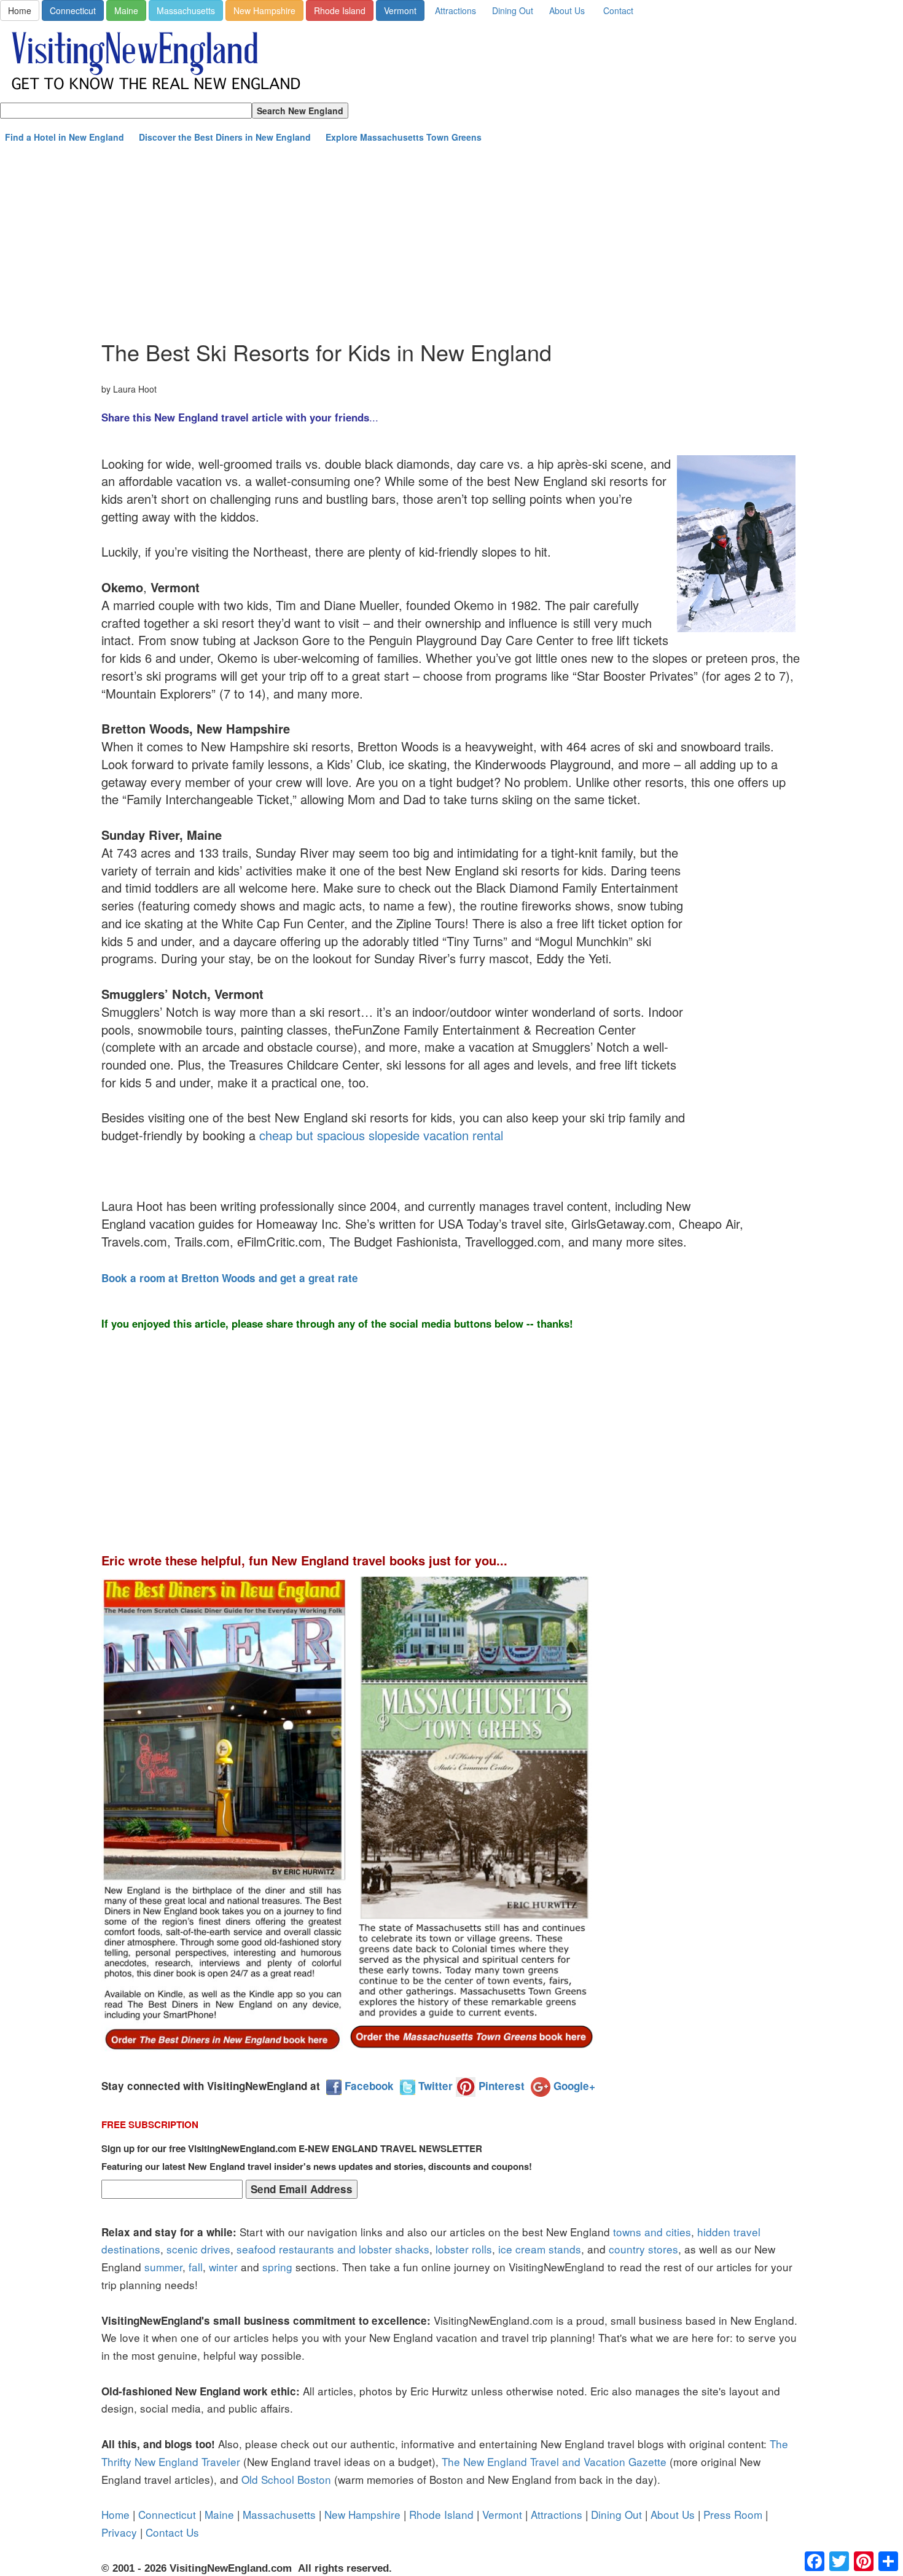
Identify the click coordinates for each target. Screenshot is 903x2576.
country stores (643, 2249)
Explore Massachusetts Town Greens (404, 137)
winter (223, 2267)
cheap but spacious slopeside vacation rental (381, 1135)
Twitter (434, 2086)
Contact (618, 10)
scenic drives (198, 2249)
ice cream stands (540, 2249)
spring (277, 2267)
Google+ (573, 2086)
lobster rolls (464, 2249)
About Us (567, 10)
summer (163, 2267)
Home (20, 10)
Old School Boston (286, 2479)
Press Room (733, 2514)
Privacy (119, 2532)
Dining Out (513, 10)
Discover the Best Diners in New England (225, 137)
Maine (126, 10)
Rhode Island (340, 10)
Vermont (400, 10)
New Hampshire (264, 10)
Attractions (455, 10)
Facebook (368, 2086)
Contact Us (172, 2532)
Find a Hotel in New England (64, 137)
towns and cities (652, 2232)
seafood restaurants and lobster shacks (333, 2249)
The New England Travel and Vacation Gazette (554, 2461)
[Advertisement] (451, 241)
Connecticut (73, 10)
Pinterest (500, 2086)
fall (196, 2267)
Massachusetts (186, 10)
